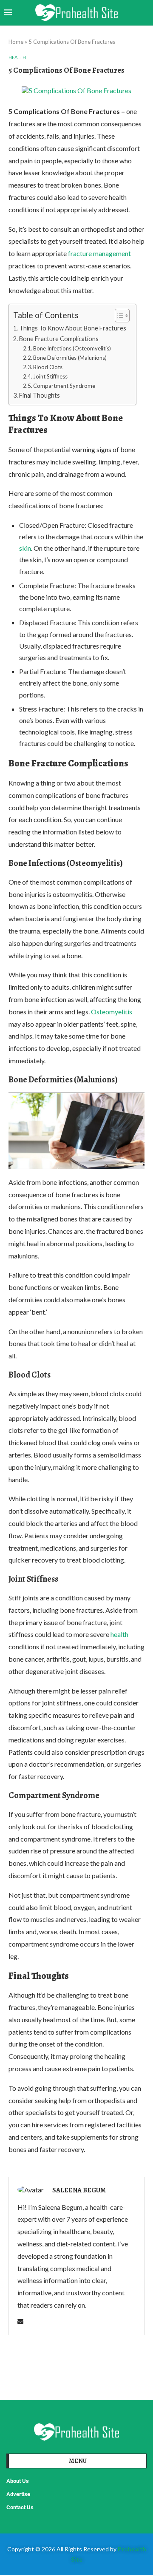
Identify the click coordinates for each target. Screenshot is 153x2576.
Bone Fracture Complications (60, 339)
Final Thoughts (40, 395)
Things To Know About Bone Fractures (73, 328)
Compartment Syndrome (64, 386)
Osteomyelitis (112, 1012)
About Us (18, 2481)
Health (17, 57)
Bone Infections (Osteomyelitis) (72, 348)
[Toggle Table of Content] (118, 316)
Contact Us (20, 2507)
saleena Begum (79, 2190)
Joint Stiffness (50, 376)
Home (16, 42)
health (119, 1634)
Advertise (18, 2494)
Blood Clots (48, 367)
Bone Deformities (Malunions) (70, 358)
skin (25, 548)
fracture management (99, 253)
